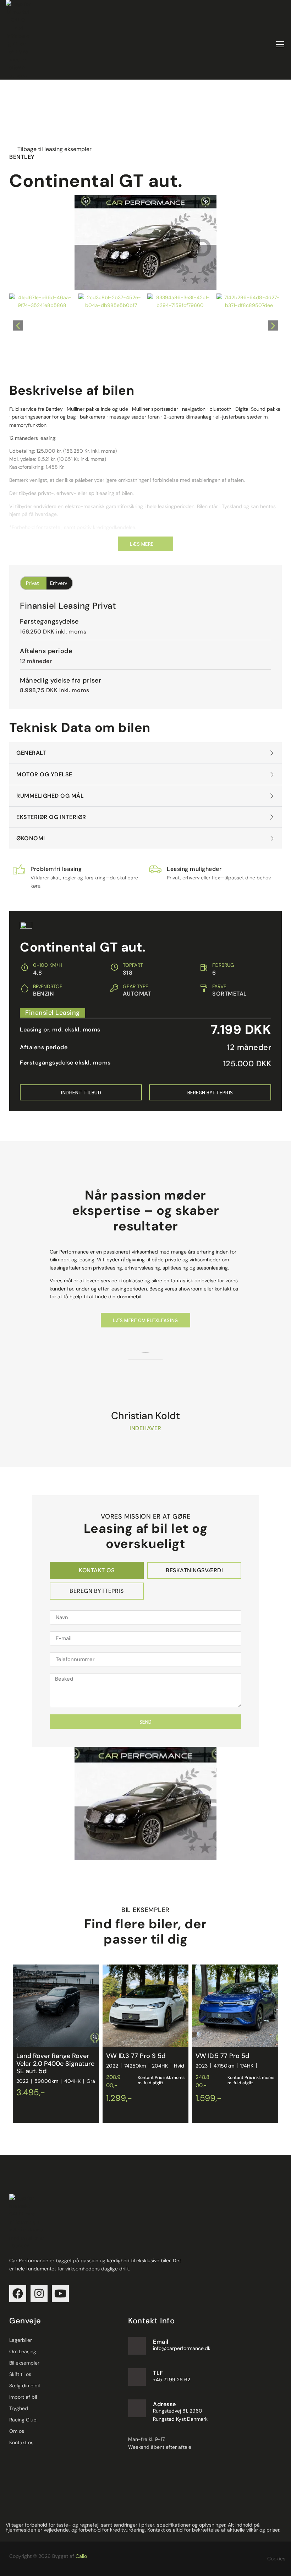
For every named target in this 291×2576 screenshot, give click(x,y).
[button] (18, 326)
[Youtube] (60, 2294)
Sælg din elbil (24, 2386)
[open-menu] (280, 44)
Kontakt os (21, 2442)
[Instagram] (39, 2294)
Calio (81, 2556)
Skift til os (20, 2374)
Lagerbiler (21, 2340)
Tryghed (19, 2408)
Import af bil (23, 2397)
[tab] (97, 1570)
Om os (17, 2431)
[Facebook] (18, 2294)
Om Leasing (23, 2351)
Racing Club (23, 2420)
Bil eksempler (24, 2363)
